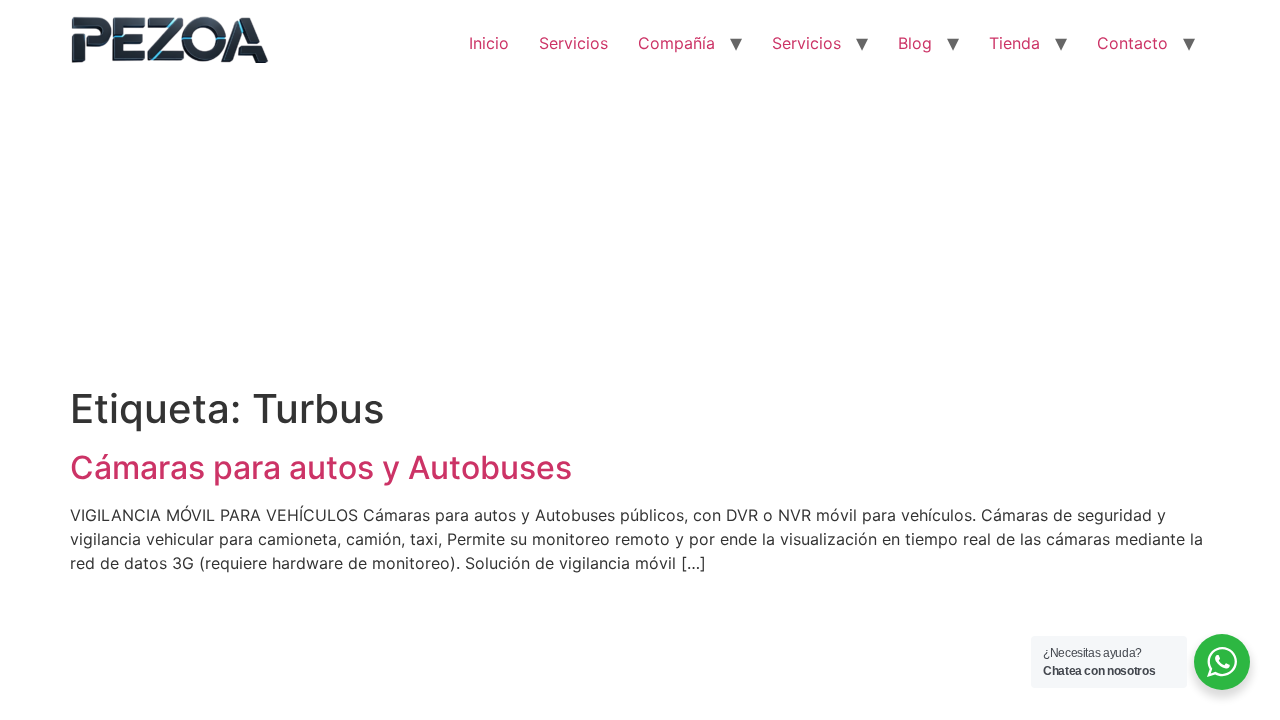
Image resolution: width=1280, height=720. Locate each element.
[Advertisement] (640, 235)
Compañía (676, 43)
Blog (915, 43)
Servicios (573, 43)
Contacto (1132, 43)
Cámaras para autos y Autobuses (321, 467)
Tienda (1014, 43)
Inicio (489, 43)
